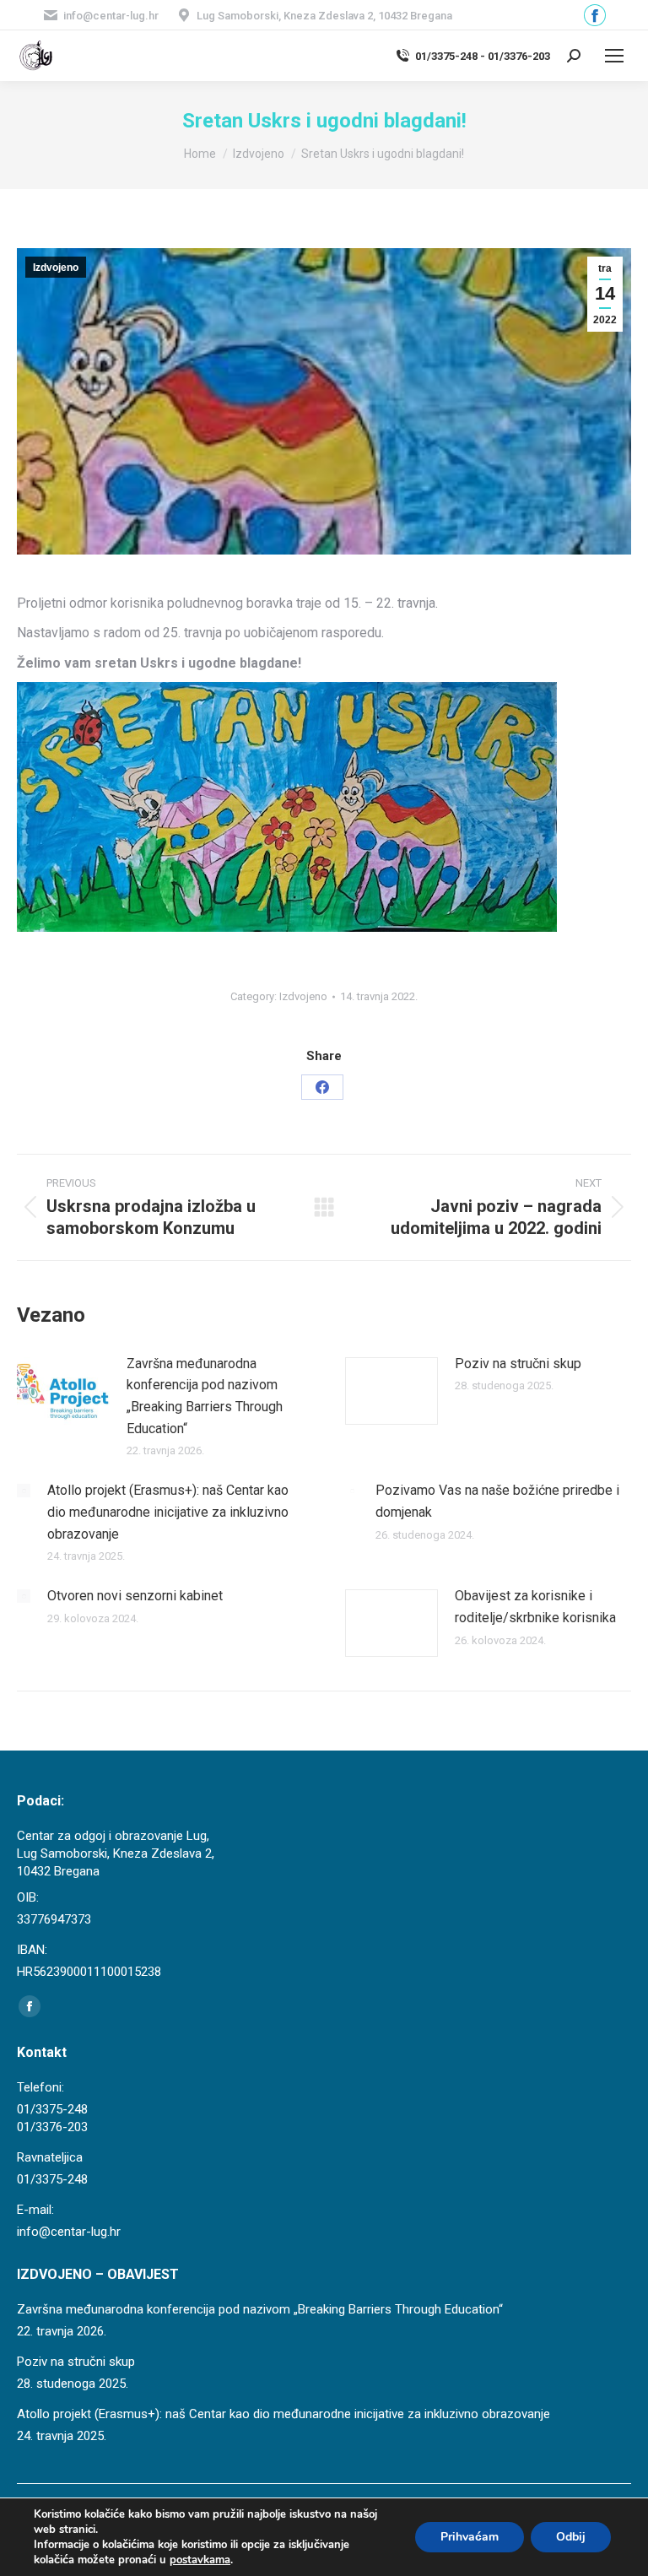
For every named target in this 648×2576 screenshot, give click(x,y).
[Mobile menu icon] (614, 56)
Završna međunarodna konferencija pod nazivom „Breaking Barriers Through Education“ (205, 1396)
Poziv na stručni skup (518, 1364)
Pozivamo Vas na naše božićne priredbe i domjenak (497, 1501)
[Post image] (63, 1391)
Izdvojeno (56, 268)
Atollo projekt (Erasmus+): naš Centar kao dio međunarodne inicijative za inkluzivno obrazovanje (168, 1512)
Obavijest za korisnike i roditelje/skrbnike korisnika (535, 1607)
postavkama (200, 2560)
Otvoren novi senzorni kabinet (135, 1596)
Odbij (571, 2537)
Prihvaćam (470, 2537)
